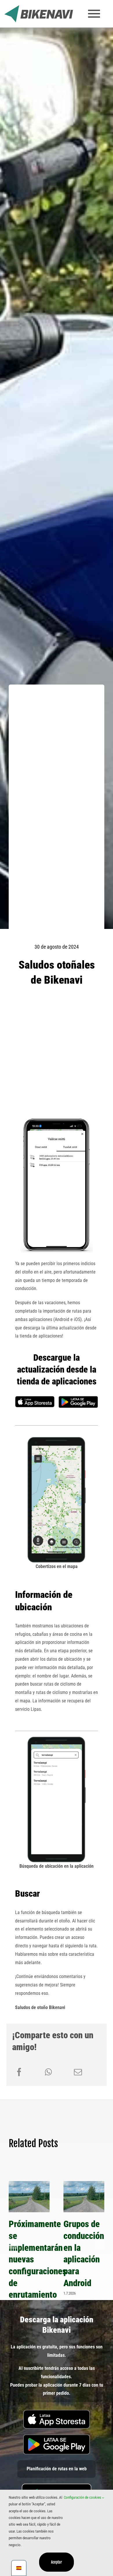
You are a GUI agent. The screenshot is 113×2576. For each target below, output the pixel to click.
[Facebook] (19, 2072)
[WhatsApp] (48, 2072)
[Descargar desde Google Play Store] (78, 1398)
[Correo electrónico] (78, 2072)
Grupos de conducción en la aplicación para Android (84, 2197)
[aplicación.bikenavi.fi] (57, 2486)
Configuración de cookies (83, 2497)
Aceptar (57, 2562)
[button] (13, 2244)
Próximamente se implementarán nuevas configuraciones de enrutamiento (29, 2197)
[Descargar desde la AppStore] (57, 2412)
